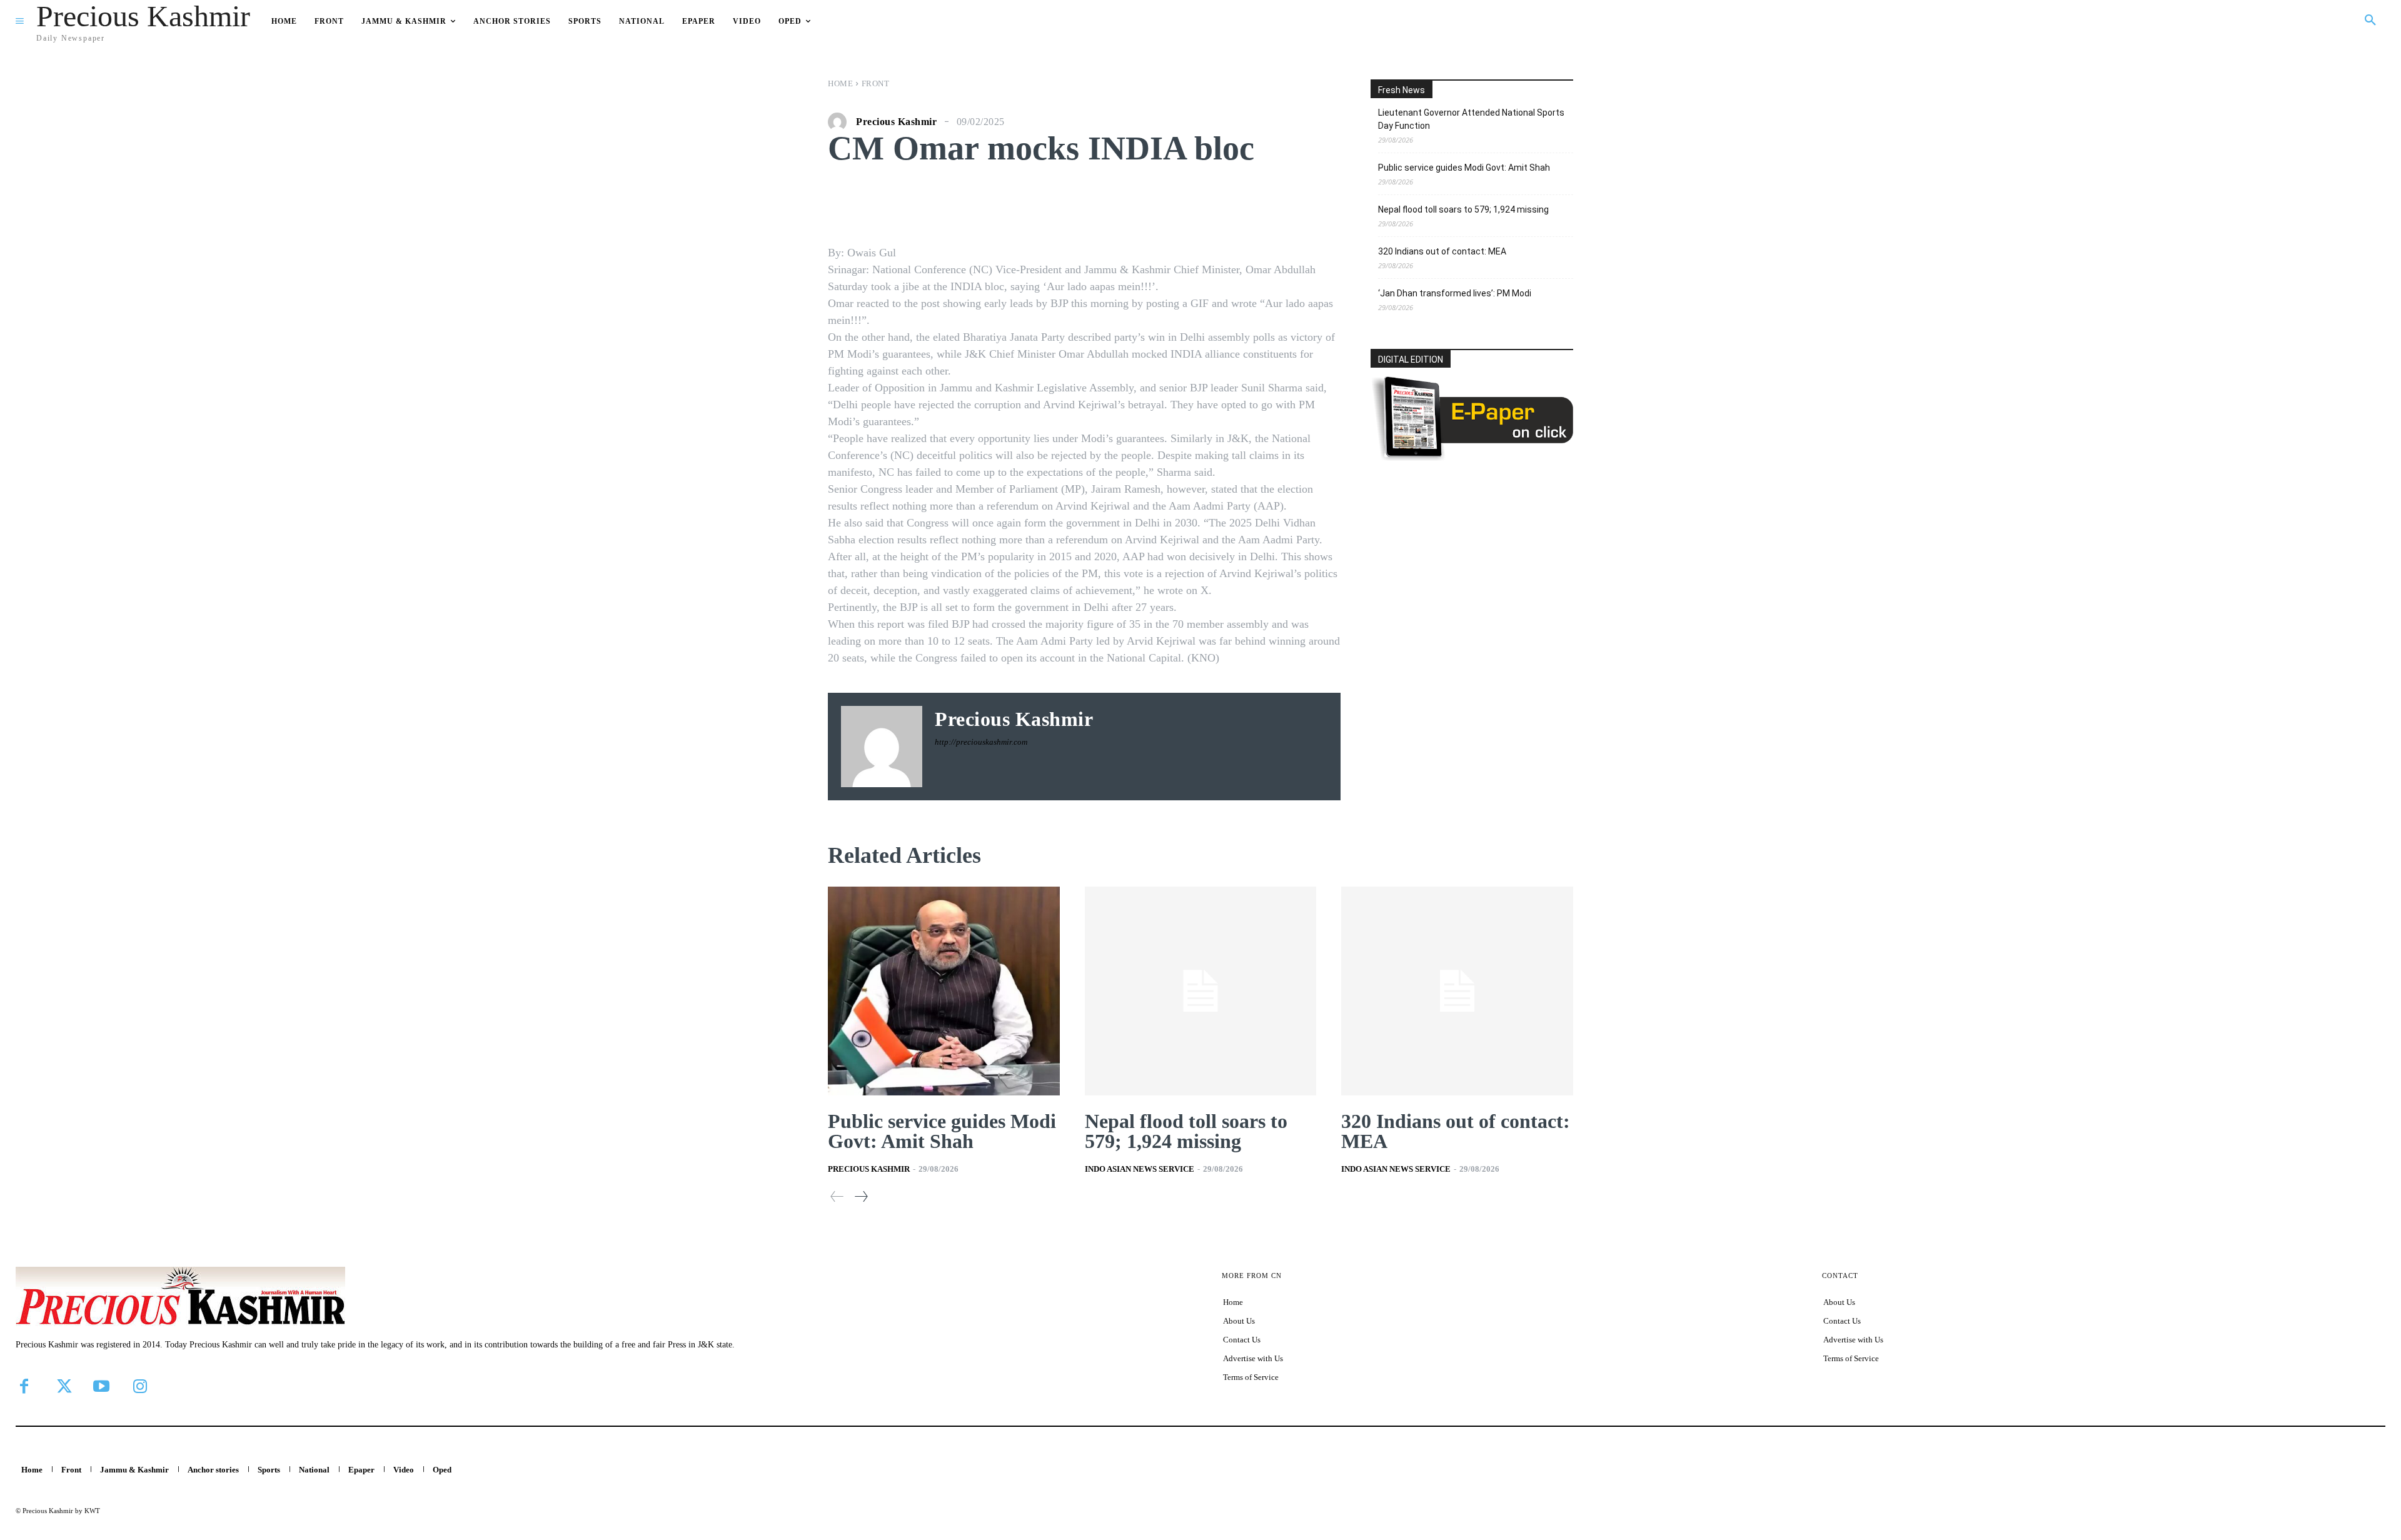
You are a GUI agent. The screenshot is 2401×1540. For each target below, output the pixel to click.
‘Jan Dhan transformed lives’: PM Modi (1455, 293)
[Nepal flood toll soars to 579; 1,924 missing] (1201, 991)
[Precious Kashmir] (840, 122)
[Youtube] (101, 1386)
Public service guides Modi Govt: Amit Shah (1464, 168)
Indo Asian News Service (1140, 1169)
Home (840, 83)
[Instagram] (140, 1386)
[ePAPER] (1472, 457)
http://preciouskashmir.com (981, 742)
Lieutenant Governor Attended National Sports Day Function (1471, 119)
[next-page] (861, 1196)
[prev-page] (837, 1196)
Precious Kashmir (896, 122)
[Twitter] (63, 1386)
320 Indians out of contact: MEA (1442, 251)
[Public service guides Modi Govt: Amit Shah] (944, 991)
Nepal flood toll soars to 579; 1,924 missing (1463, 209)
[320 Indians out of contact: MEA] (1457, 991)
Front (876, 83)
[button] (2370, 21)
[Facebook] (24, 1386)
